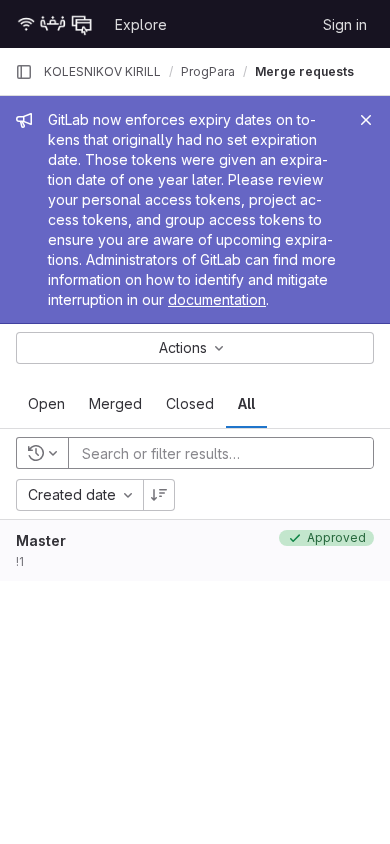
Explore (141, 24)
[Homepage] (55, 24)
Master (41, 540)
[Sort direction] (159, 495)
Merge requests (304, 71)
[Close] (366, 120)
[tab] (46, 404)
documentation (217, 299)
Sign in (345, 24)
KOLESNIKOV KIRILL (102, 71)
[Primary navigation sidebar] (24, 72)
